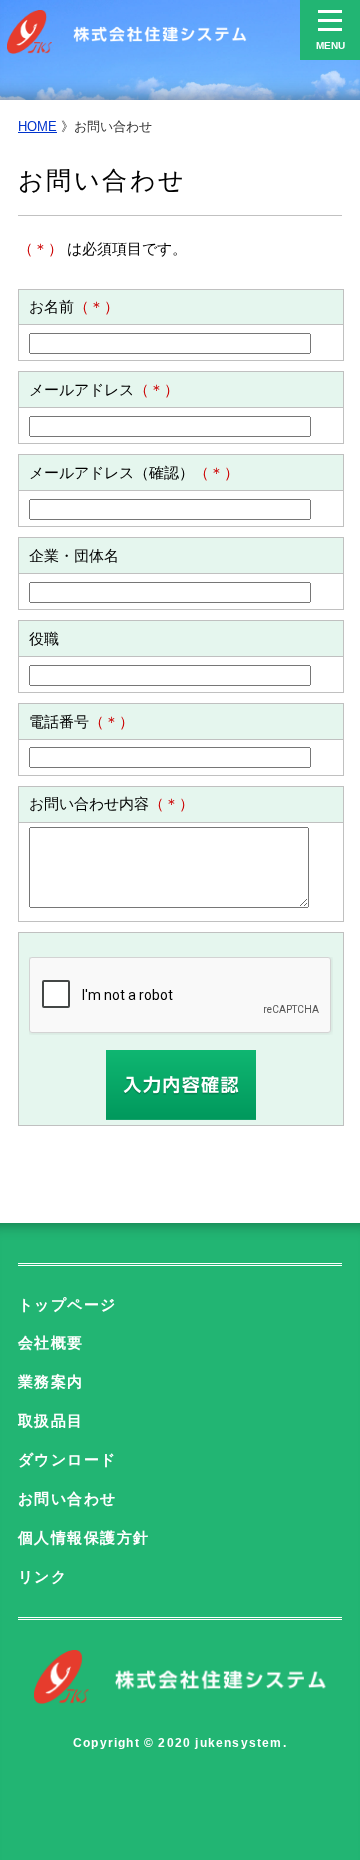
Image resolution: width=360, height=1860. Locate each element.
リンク (42, 1577)
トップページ (67, 1305)
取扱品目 (51, 1421)
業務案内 (51, 1382)
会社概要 (51, 1343)
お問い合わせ (67, 1499)
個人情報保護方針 (84, 1538)
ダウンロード (67, 1460)
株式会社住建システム (127, 32)
